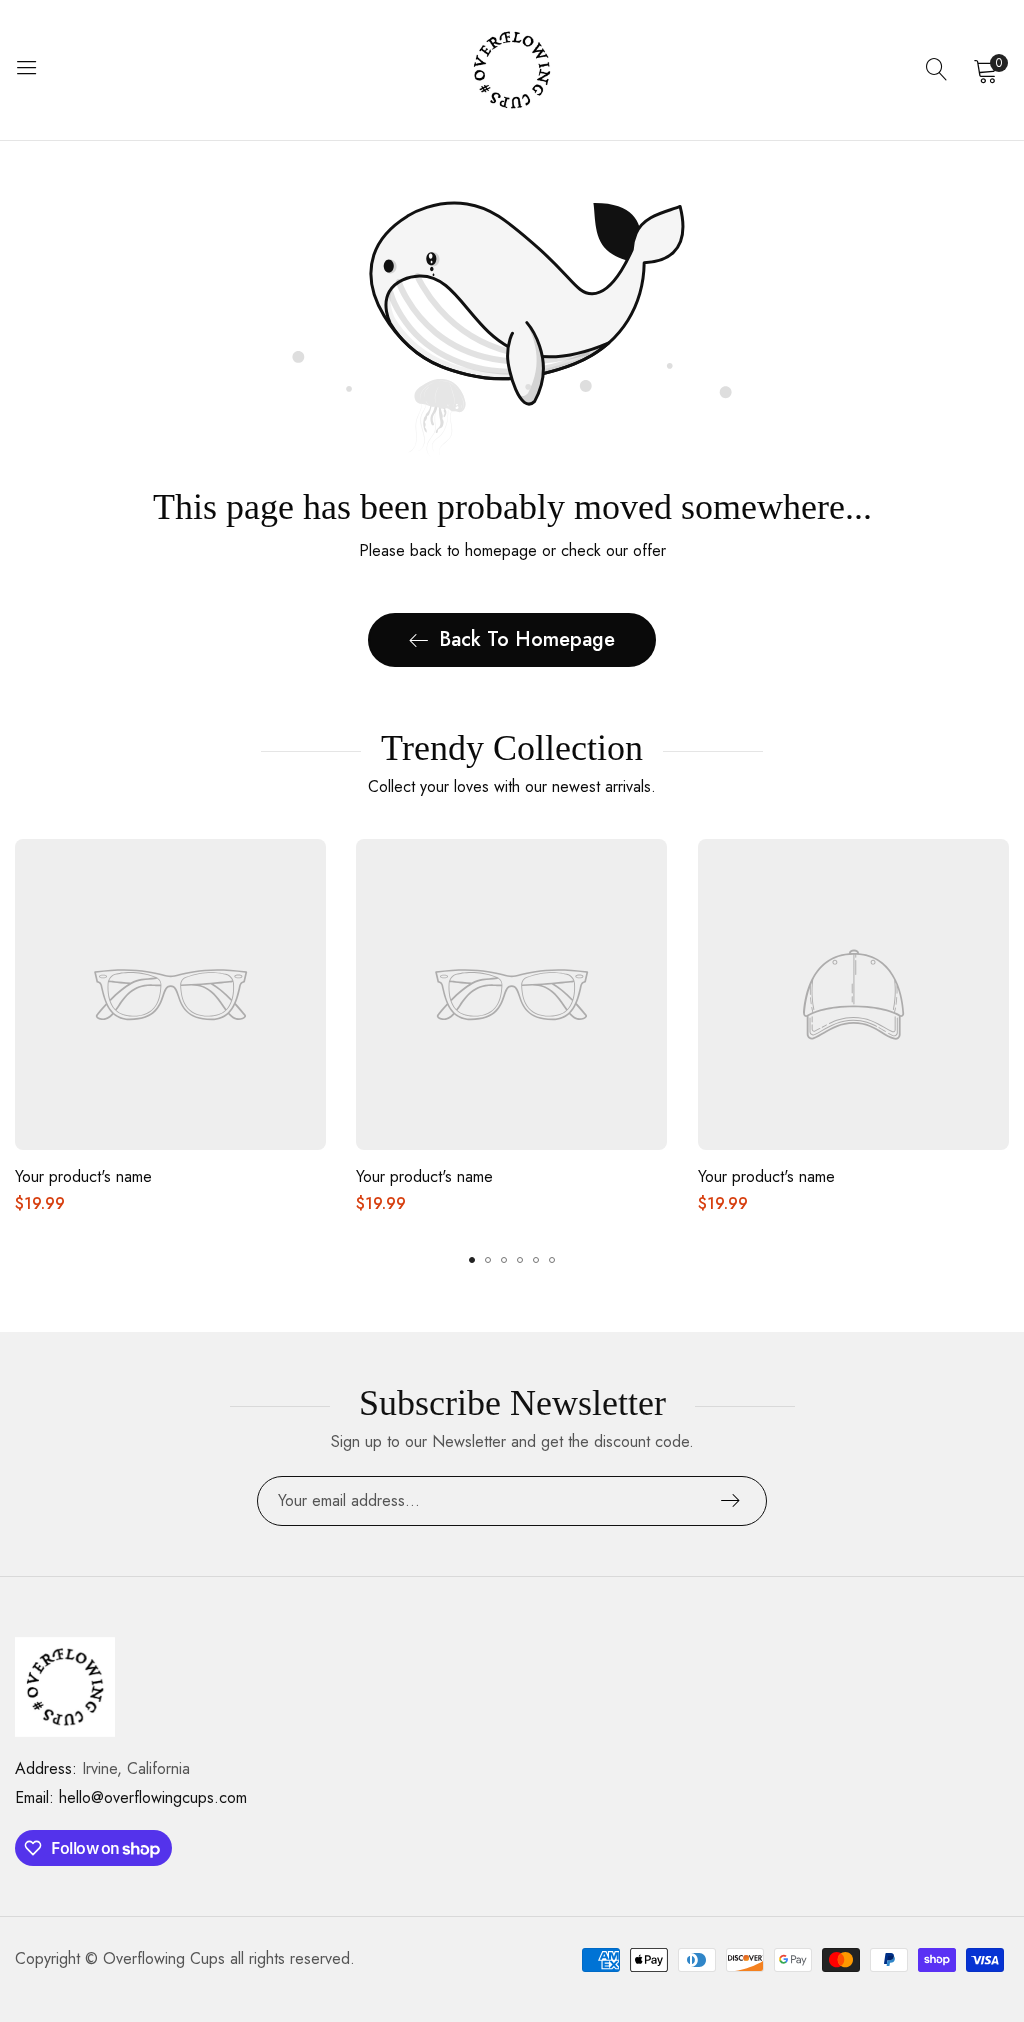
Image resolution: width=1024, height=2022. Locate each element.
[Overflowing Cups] (512, 70)
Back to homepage (527, 639)
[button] (472, 1260)
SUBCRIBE (730, 1501)
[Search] (937, 70)
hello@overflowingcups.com (131, 1797)
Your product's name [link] (83, 1176)
